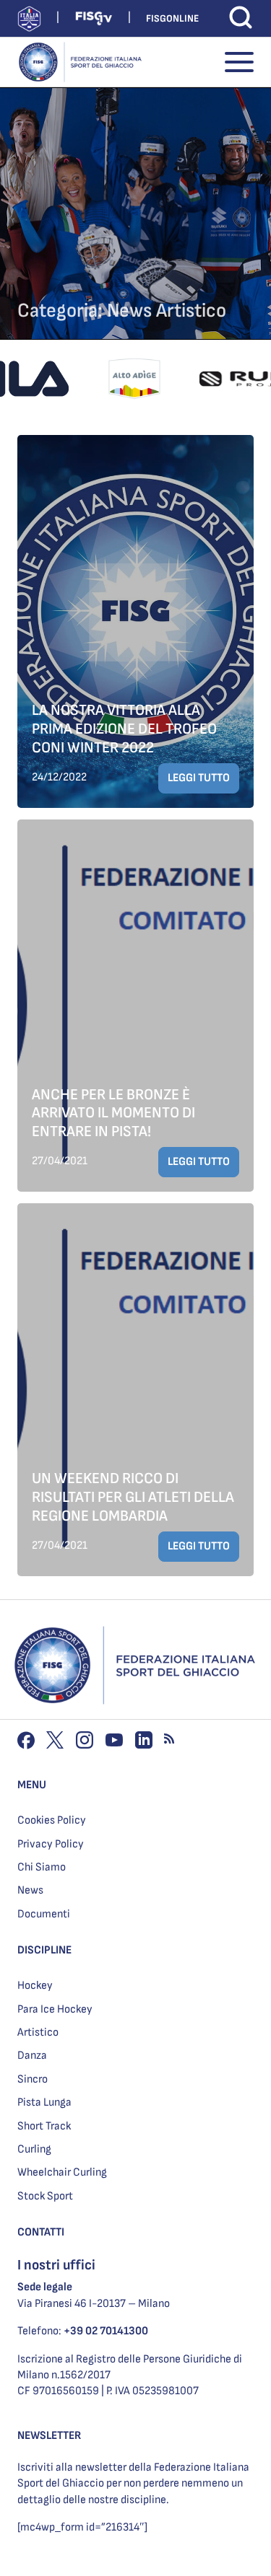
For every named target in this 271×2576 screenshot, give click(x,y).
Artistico (38, 2032)
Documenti (44, 1914)
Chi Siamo (42, 1867)
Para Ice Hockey (55, 2009)
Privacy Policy (51, 1844)
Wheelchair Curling (62, 2172)
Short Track (44, 2126)
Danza (32, 2056)
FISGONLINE (172, 18)
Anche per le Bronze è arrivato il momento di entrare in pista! (113, 1113)
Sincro (33, 2079)
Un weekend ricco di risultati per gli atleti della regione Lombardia (133, 1497)
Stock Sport (45, 2196)
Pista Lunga (44, 2102)
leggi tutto (199, 778)
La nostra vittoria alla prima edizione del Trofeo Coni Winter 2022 (124, 729)
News (30, 1890)
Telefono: (83, 2331)
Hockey (35, 1986)
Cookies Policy (52, 1820)
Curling (34, 2149)
